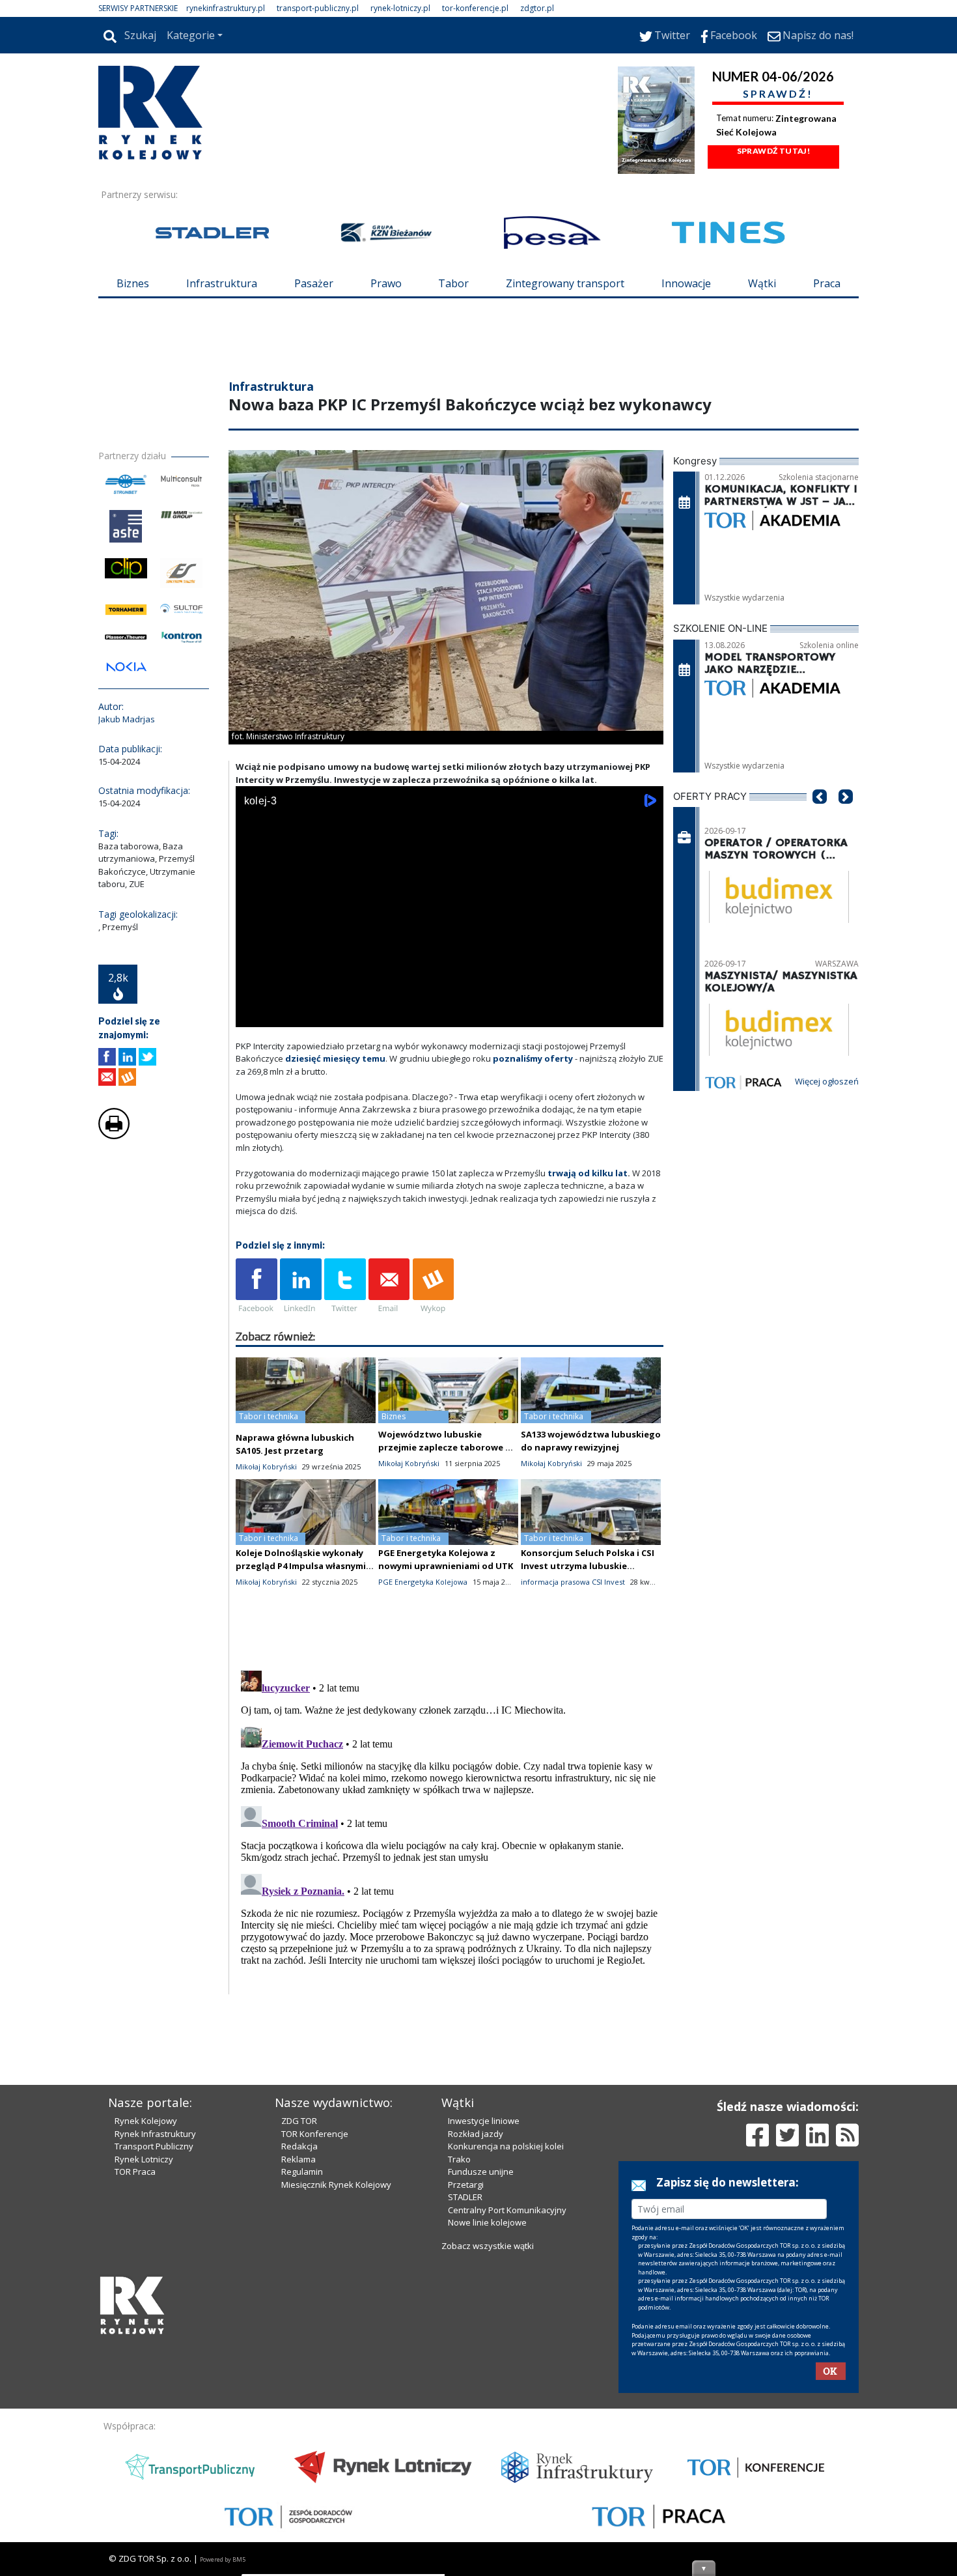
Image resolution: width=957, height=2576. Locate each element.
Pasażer (314, 283)
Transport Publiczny (154, 2146)
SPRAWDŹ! (778, 93)
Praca (827, 283)
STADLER (465, 2197)
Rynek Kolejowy (146, 2121)
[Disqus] (450, 1828)
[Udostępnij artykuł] (127, 1057)
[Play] (253, 1014)
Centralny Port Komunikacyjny (507, 2210)
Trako (459, 2159)
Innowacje (686, 283)
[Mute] (320, 1014)
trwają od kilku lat (588, 1173)
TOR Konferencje (315, 2134)
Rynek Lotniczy (144, 2159)
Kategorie (191, 35)
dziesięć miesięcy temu (335, 1058)
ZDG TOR (299, 2121)
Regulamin (302, 2172)
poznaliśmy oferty (533, 1058)
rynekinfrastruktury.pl (226, 8)
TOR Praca (135, 2172)
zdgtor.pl (537, 8)
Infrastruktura (222, 283)
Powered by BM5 (223, 2559)
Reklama (298, 2159)
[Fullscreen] (646, 1014)
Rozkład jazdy (476, 2134)
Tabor (453, 283)
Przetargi (466, 2185)
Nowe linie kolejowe (487, 2222)
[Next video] (286, 1014)
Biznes (133, 283)
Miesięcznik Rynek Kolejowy (336, 2185)
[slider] (450, 1000)
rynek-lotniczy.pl (400, 8)
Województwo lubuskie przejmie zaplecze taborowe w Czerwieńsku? (445, 1447)
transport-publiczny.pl (318, 8)
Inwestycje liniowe (484, 2121)
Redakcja (299, 2146)
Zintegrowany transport (565, 283)
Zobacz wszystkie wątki (488, 2246)
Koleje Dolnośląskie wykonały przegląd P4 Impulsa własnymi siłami (301, 1566)
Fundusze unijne (481, 2172)
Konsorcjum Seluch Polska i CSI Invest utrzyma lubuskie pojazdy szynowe (588, 1566)
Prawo (386, 283)
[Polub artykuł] (107, 1057)
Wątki (762, 283)
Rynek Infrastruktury (155, 2134)
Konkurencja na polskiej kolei (506, 2146)
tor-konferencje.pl (475, 8)
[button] (820, 816)
